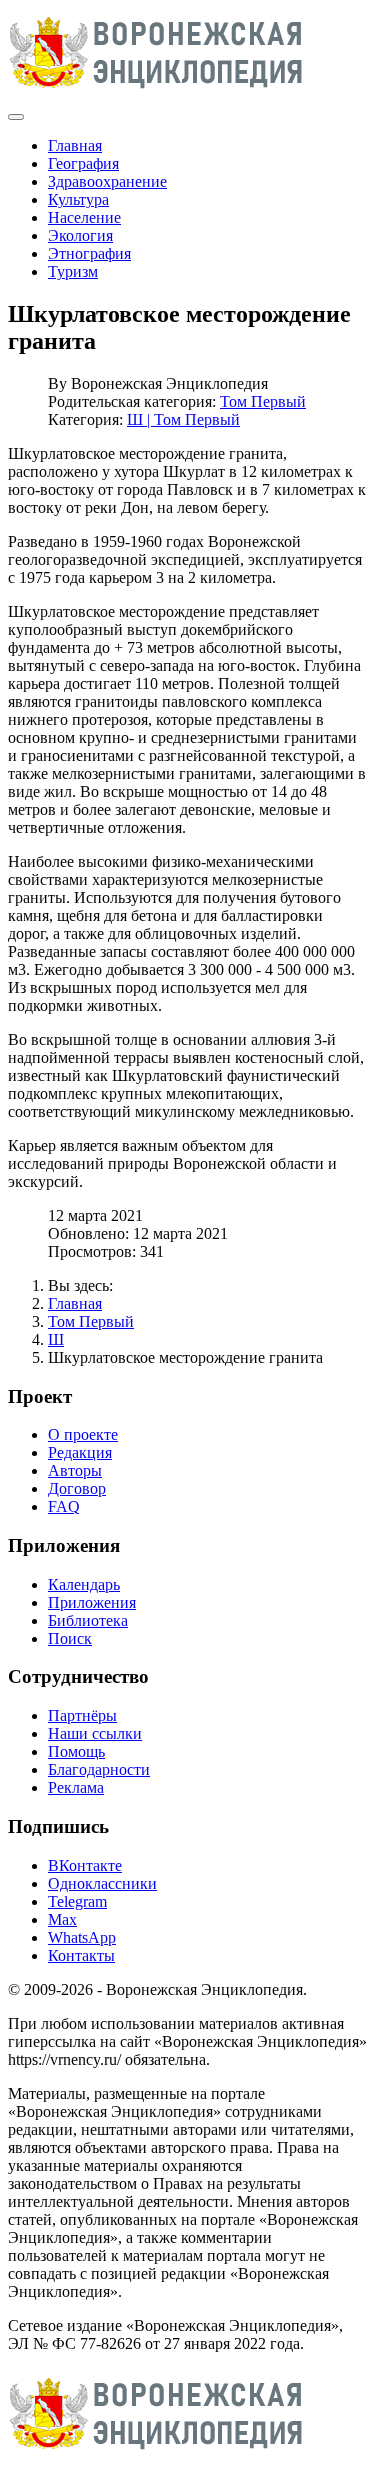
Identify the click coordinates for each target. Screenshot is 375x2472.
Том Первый (263, 401)
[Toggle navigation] (16, 117)
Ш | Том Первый (183, 419)
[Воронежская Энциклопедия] (156, 93)
